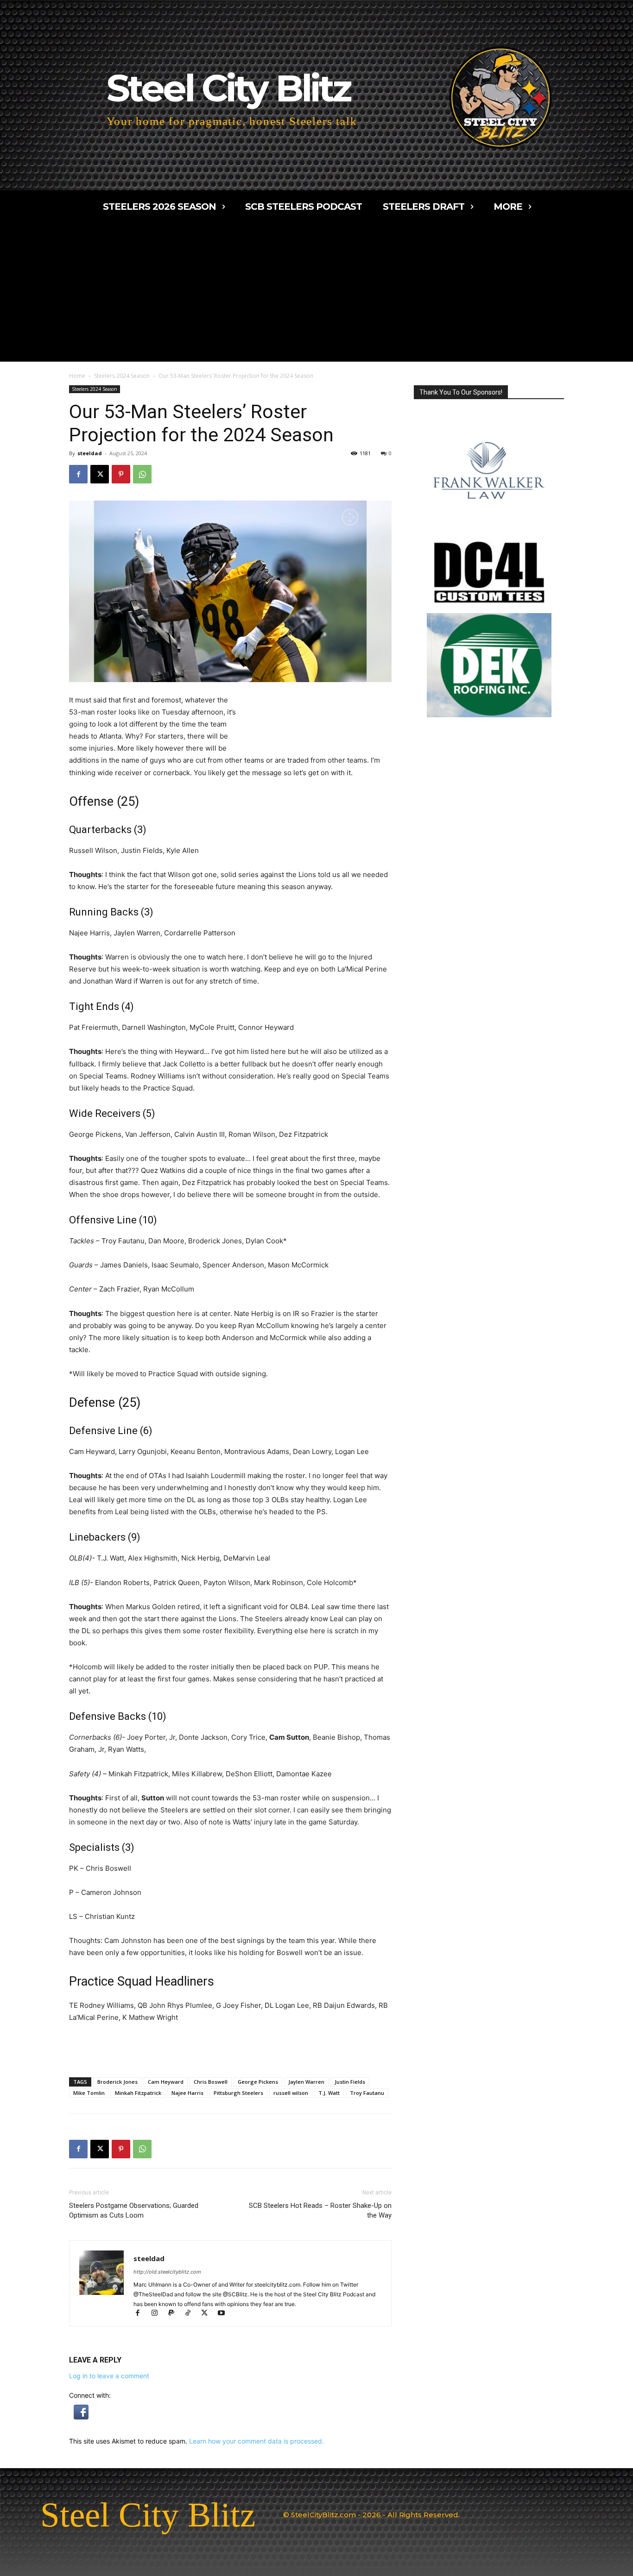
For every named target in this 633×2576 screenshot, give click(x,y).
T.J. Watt (329, 2093)
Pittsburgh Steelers (238, 2093)
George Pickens (258, 2082)
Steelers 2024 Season (122, 376)
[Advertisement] (316, 292)
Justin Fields (350, 2082)
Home (77, 376)
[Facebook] (78, 474)
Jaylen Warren (306, 2082)
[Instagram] (158, 2314)
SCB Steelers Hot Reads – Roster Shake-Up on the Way (320, 2210)
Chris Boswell (211, 2082)
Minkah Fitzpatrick (138, 2093)
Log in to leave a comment (109, 2376)
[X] (100, 474)
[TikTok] (192, 2314)
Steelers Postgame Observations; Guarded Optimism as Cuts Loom (134, 2210)
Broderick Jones (117, 2082)
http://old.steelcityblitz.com (167, 2272)
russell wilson (291, 2093)
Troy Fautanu (367, 2093)
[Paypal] (175, 2314)
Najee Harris (187, 2093)
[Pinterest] (121, 474)
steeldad (90, 453)
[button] (81, 2417)
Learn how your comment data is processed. (256, 2441)
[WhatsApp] (142, 474)
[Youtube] (225, 2314)
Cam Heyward (166, 2082)
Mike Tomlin (89, 2093)
